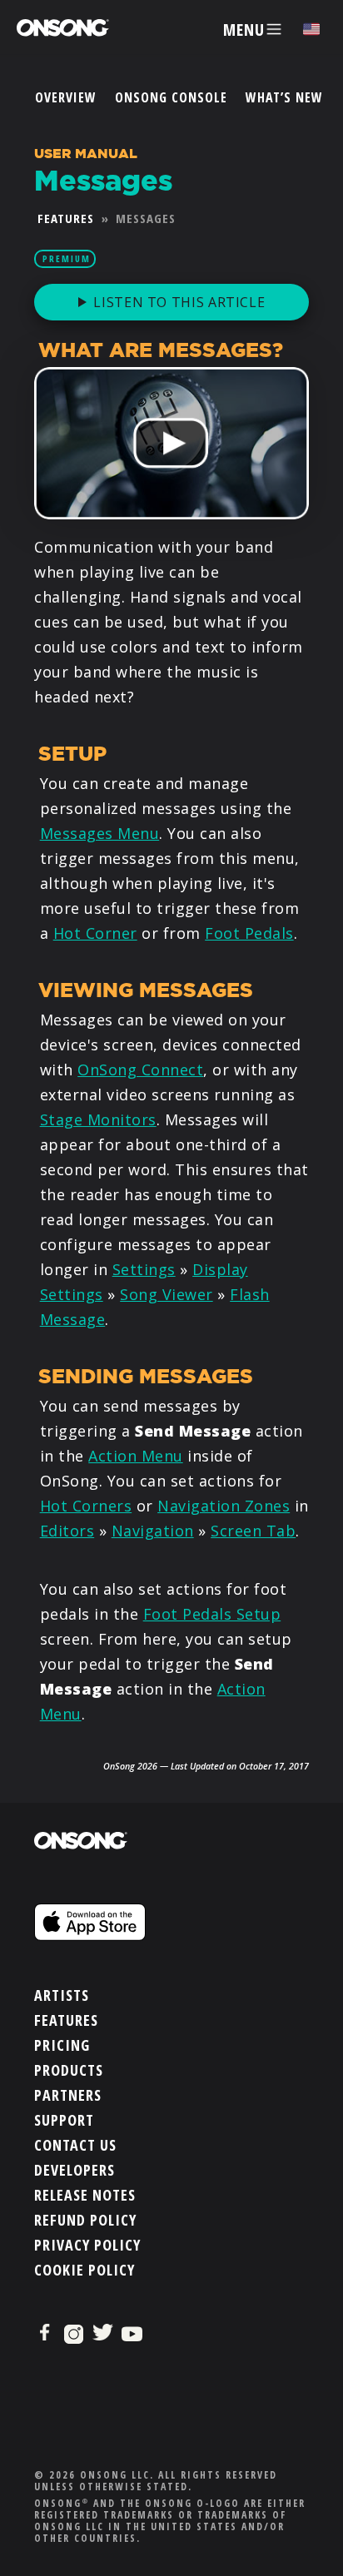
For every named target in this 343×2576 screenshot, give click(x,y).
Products (69, 2070)
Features (66, 218)
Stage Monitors (98, 1119)
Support (64, 2120)
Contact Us (75, 2145)
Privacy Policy (87, 2245)
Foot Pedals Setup (212, 1614)
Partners (68, 2095)
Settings (144, 1269)
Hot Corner (95, 933)
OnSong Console (171, 97)
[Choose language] (311, 30)
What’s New (284, 97)
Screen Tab (253, 1531)
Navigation (153, 1531)
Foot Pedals (249, 933)
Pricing (62, 2045)
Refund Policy (85, 2220)
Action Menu (136, 1456)
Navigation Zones (224, 1506)
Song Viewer (167, 1294)
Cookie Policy (85, 2270)
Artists (62, 1995)
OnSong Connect (140, 1070)
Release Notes (85, 2195)
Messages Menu (100, 833)
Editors (67, 1531)
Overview (66, 97)
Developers (75, 2170)
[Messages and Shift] (171, 443)
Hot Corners (86, 1506)
